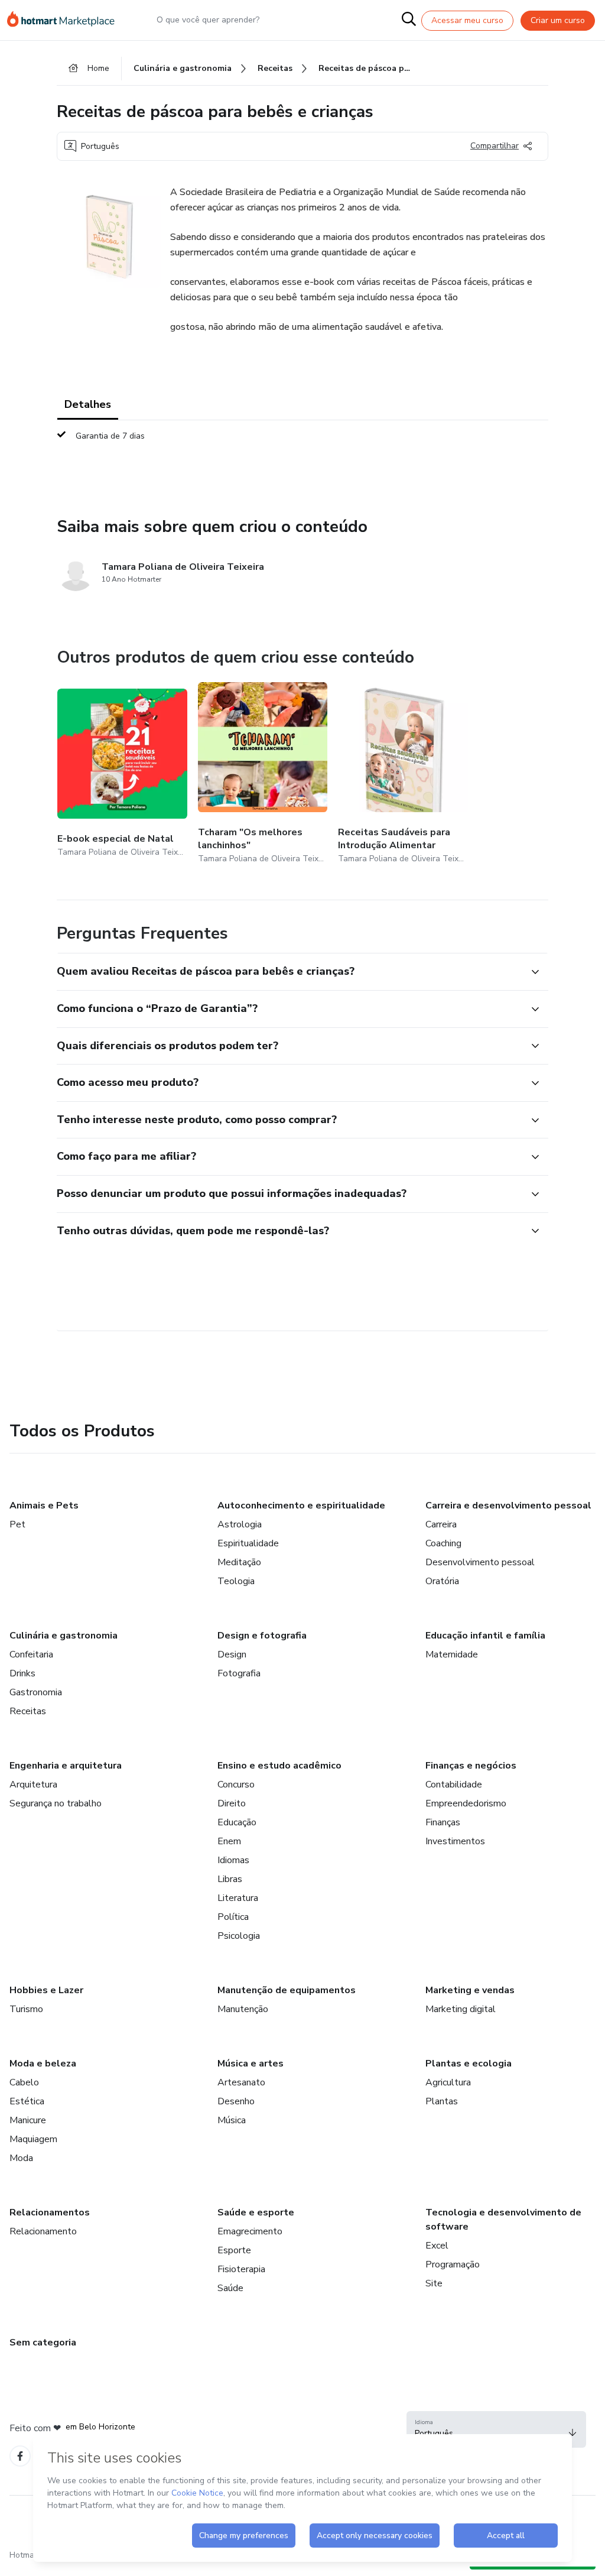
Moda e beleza (43, 2064)
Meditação (239, 1562)
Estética (27, 2101)
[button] (290, 972)
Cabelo (24, 2082)
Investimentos (455, 1841)
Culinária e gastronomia (64, 1636)
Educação (237, 1822)
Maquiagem (33, 2139)
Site (434, 2283)
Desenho (236, 2101)
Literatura (238, 1898)
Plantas (442, 2101)
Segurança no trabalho (56, 1803)
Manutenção (243, 2009)
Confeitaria (31, 1654)
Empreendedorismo (466, 1803)
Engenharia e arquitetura (66, 1766)
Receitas (28, 1711)
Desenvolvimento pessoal (480, 1562)
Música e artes (251, 2064)
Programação (453, 2264)
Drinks (22, 1673)
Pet (17, 1524)
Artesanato (241, 2082)
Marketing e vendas (470, 1990)
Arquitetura (33, 1785)
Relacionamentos (50, 2212)
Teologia (236, 1581)
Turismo (26, 2009)
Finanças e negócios (471, 1766)
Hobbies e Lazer (46, 1990)
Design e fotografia (262, 1636)
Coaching (443, 1543)
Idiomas (233, 1860)
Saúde (230, 2288)
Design (232, 1654)
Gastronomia (36, 1692)
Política (233, 1917)
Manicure (28, 2120)
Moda (21, 2158)
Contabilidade (454, 1785)
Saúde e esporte (256, 2212)
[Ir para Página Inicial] (66, 20)
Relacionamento (43, 2231)
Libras (230, 1879)
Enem (229, 1841)
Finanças (443, 1822)
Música (232, 2120)
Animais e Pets (44, 1506)
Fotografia (239, 1673)
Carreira (441, 1524)
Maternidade (452, 1654)
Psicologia (239, 1936)
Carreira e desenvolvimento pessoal (508, 1506)
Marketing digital (461, 2009)
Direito (232, 1803)
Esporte (234, 2250)
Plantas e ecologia (469, 2064)
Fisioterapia (241, 2269)
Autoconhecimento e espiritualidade (301, 1506)
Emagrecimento (250, 2231)
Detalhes (88, 404)
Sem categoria (43, 2343)
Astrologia (240, 1524)
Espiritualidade (248, 1543)
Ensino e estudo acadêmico (279, 1766)
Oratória (442, 1581)
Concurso (236, 1785)
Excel (437, 2246)
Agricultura (448, 2082)
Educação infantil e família (485, 1636)
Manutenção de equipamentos (287, 1990)
